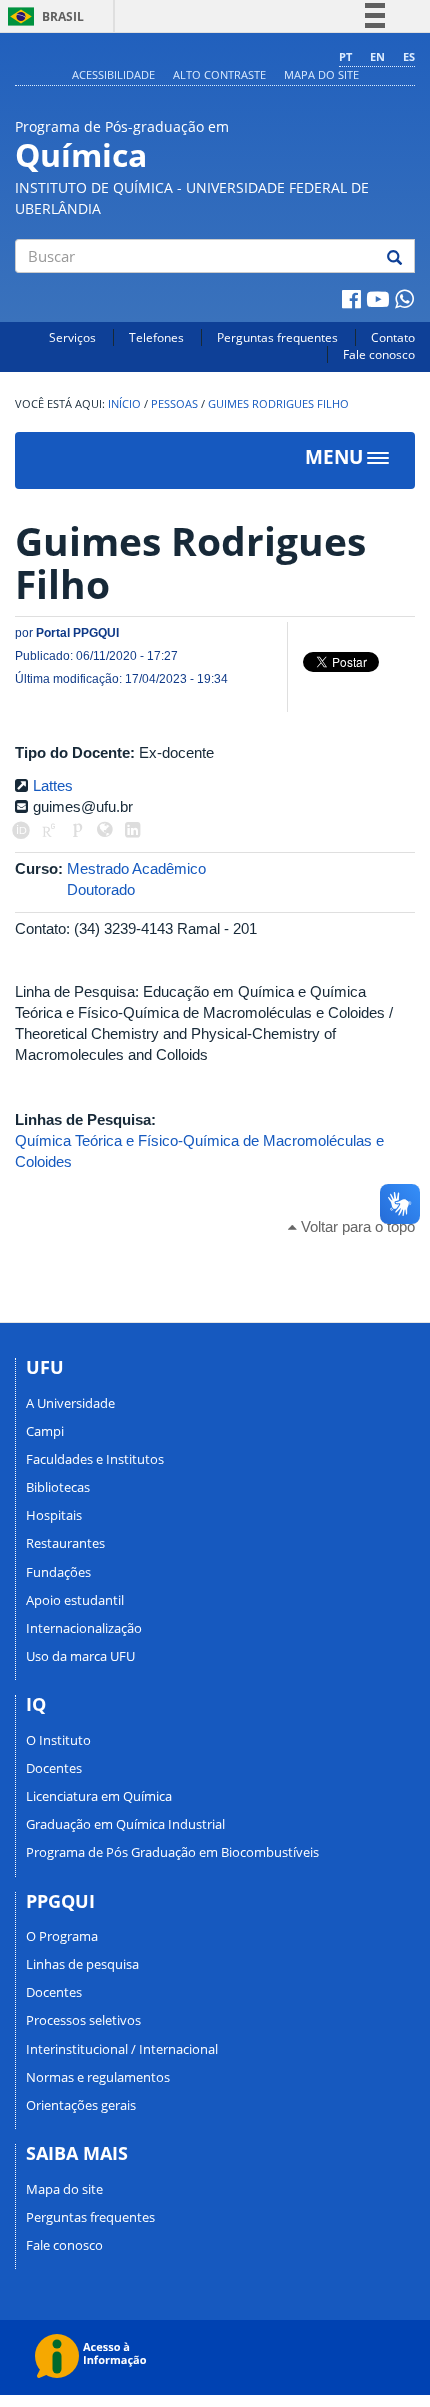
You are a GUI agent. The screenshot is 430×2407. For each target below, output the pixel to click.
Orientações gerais (81, 2105)
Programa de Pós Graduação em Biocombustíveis (172, 1852)
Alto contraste (219, 74)
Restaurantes (65, 1543)
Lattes (53, 785)
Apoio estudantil (75, 1600)
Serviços (72, 337)
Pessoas (174, 404)
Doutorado (101, 889)
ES (409, 56)
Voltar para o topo (356, 1226)
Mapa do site (321, 74)
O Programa (62, 1936)
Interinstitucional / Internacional (122, 2049)
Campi (45, 1431)
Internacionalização (84, 1628)
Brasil (42, 16)
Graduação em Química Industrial (125, 1824)
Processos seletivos (83, 2020)
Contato (393, 337)
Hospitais (54, 1515)
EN (377, 56)
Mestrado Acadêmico (136, 868)
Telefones (156, 337)
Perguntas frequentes (277, 337)
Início (124, 404)
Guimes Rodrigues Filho (278, 404)
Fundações (58, 1572)
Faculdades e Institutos (95, 1459)
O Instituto (58, 1740)
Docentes (54, 1768)
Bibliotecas (58, 1487)
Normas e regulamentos (98, 2077)
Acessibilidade (113, 74)
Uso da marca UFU (80, 1656)
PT (345, 56)
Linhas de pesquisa (82, 1964)
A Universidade (70, 1403)
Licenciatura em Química (99, 1796)
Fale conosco (379, 354)
